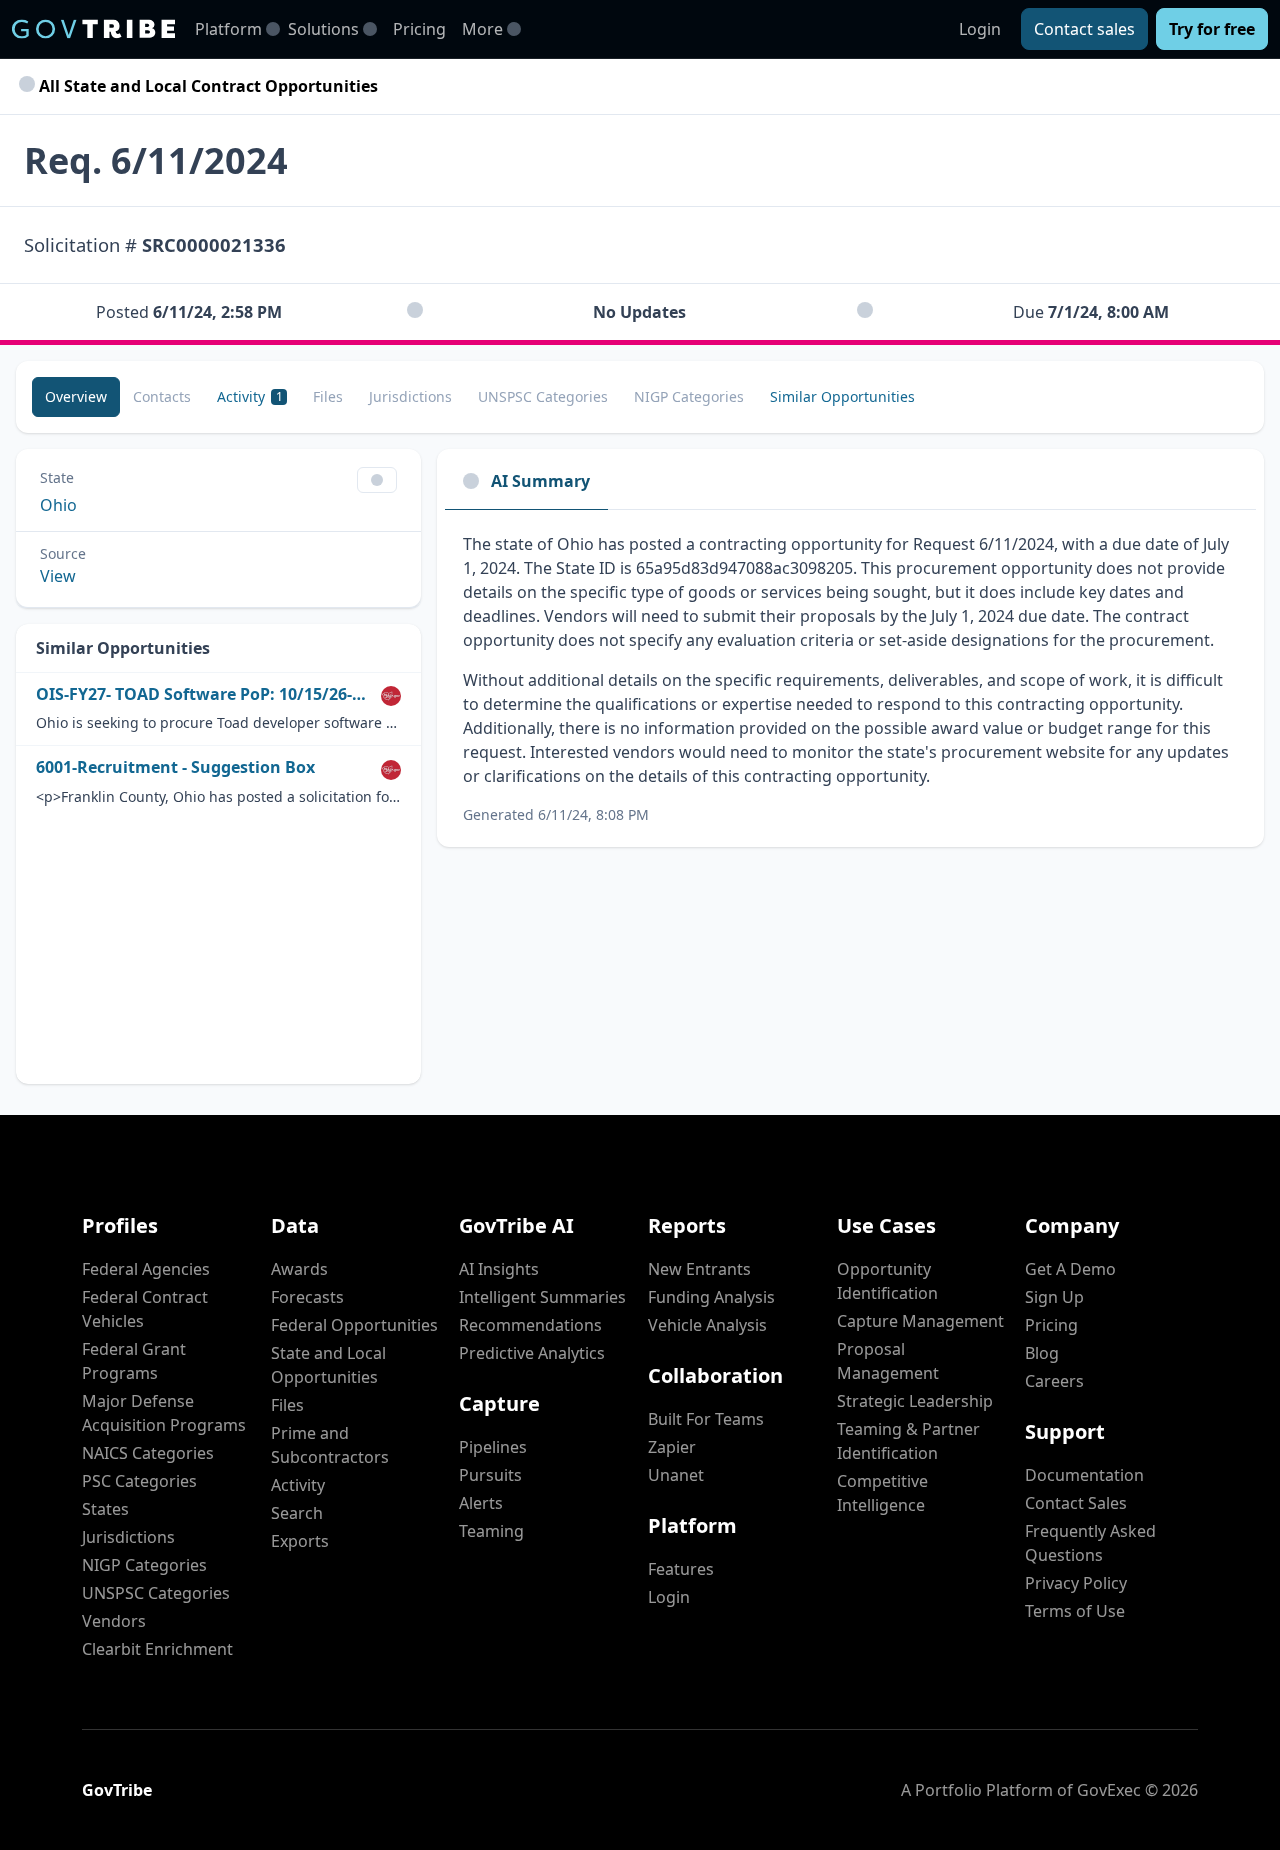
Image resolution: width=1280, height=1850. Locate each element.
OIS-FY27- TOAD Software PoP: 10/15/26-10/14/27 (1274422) (204, 694)
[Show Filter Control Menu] (377, 480)
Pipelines (493, 1447)
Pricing (419, 29)
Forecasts (307, 1297)
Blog (1042, 1353)
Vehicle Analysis (707, 1325)
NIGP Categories (144, 1565)
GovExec (1109, 1790)
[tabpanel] (850, 678)
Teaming (491, 1531)
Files (287, 1405)
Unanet (676, 1475)
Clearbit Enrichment (157, 1649)
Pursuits (490, 1475)
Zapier (672, 1447)
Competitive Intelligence (882, 1493)
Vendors (114, 1621)
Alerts (481, 1503)
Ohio (58, 505)
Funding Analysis (711, 1297)
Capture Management (920, 1321)
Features (681, 1569)
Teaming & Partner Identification (908, 1441)
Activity (298, 1485)
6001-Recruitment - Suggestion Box (175, 767)
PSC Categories (139, 1481)
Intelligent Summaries (542, 1297)
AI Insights (499, 1269)
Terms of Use (1075, 1611)
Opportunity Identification (887, 1281)
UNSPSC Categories (156, 1593)
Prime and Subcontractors (330, 1445)
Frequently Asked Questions (1090, 1543)
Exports (300, 1541)
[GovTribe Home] (93, 29)
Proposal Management (888, 1361)
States (105, 1509)
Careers (1054, 1381)
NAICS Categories (148, 1453)
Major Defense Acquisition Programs (164, 1413)
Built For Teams (706, 1419)
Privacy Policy (1076, 1583)
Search (297, 1513)
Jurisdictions (128, 1537)
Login (980, 29)
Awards (299, 1269)
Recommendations (530, 1325)
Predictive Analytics (532, 1353)
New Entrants (699, 1269)
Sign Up (1054, 1297)
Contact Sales (1076, 1503)
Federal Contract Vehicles (145, 1309)
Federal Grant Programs (134, 1361)
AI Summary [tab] (540, 481)
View (58, 576)
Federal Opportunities (354, 1325)
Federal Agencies (146, 1269)
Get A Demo (1070, 1269)
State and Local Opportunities (328, 1365)
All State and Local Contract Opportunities (206, 86)
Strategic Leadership (915, 1401)
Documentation (1084, 1475)
